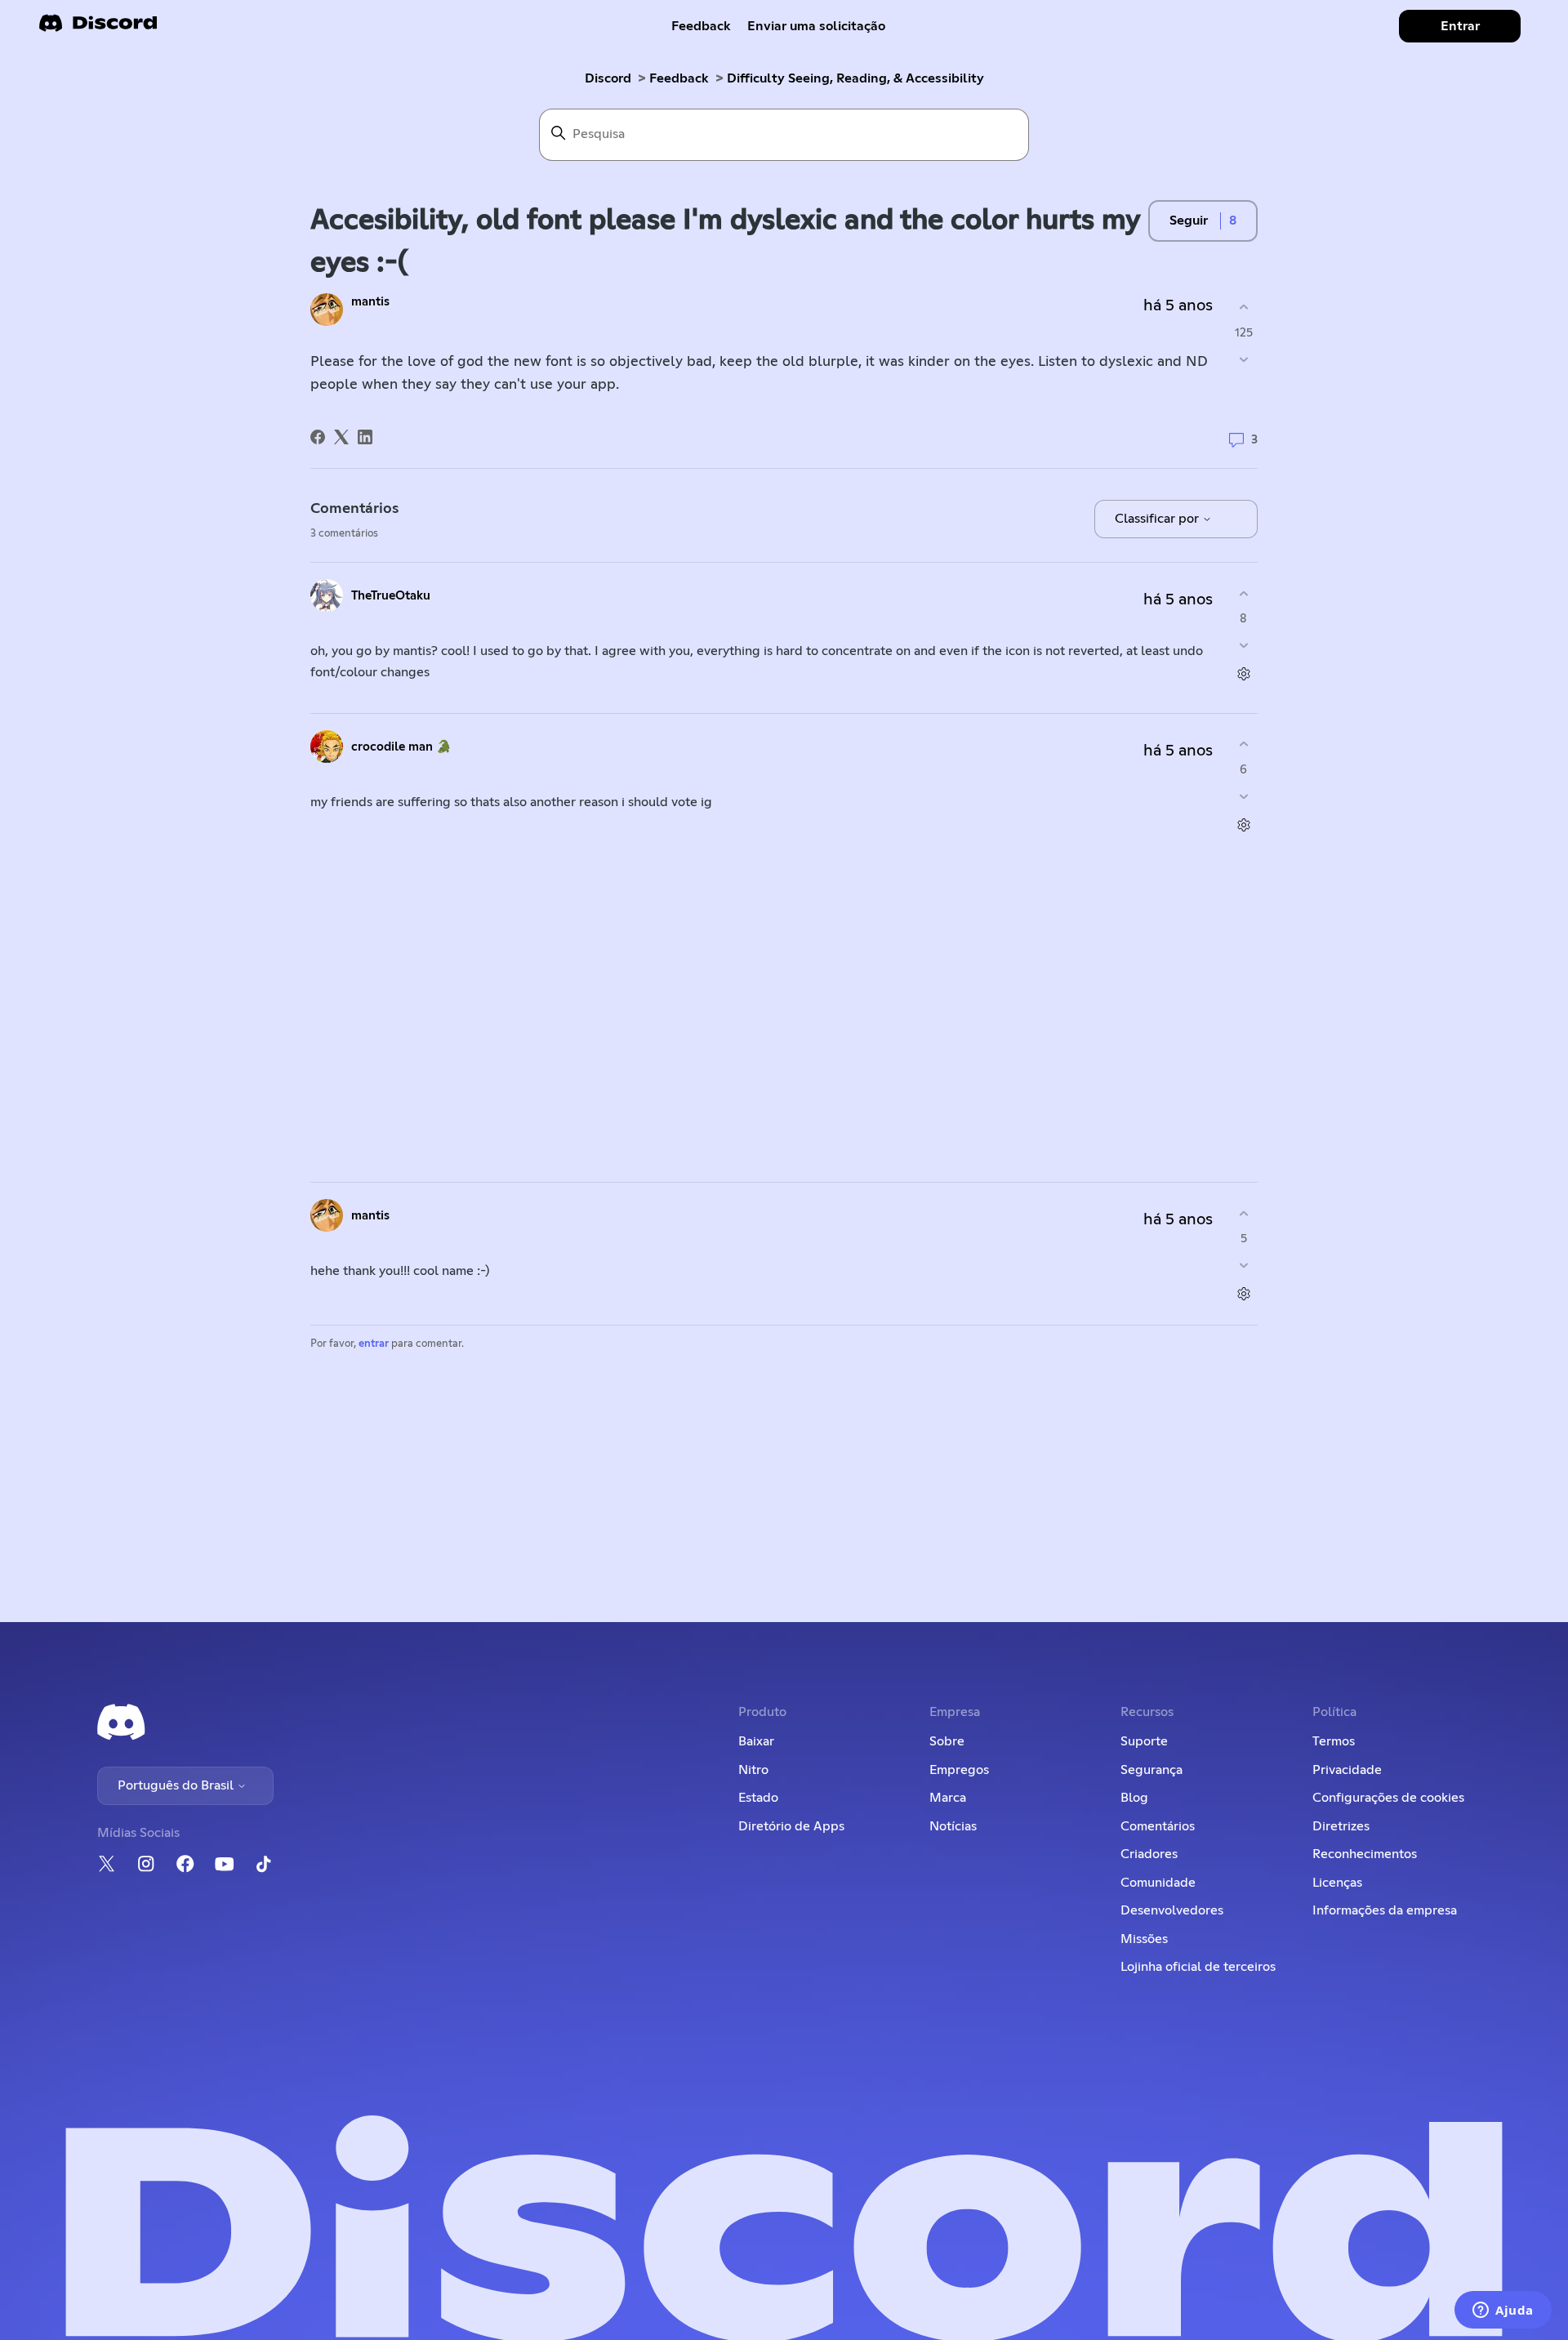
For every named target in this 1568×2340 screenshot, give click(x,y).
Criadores (1149, 1854)
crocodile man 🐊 (401, 747)
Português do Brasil (177, 1785)
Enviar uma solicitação (816, 26)
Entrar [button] (1460, 26)
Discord (608, 78)
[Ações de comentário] (1243, 674)
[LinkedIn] (365, 437)
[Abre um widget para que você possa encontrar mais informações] (1503, 2311)
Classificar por (1158, 519)
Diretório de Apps (791, 1826)
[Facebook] (318, 437)
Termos (1334, 1741)
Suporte (1144, 1741)
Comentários (1158, 1826)
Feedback (701, 26)
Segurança (1151, 1770)
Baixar (756, 1741)
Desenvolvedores (1172, 1910)
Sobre (947, 1741)
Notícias (953, 1826)
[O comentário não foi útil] (1243, 646)
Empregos (959, 1770)
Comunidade (1158, 1883)
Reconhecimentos (1365, 1854)
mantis (370, 302)
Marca (948, 1798)
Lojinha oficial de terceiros (1198, 1967)
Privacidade (1347, 1770)
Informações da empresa (1385, 1910)
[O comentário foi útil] (1243, 593)
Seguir (1189, 221)
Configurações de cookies (1388, 1798)
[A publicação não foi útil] (1243, 359)
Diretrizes (1341, 1826)
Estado (758, 1798)
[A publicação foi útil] (1243, 308)
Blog (1134, 1798)
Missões (1144, 1939)
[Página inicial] (98, 28)
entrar (374, 1344)
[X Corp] (341, 437)
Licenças (1337, 1883)
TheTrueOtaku (391, 596)
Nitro (753, 1770)
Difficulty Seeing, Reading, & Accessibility (855, 78)
